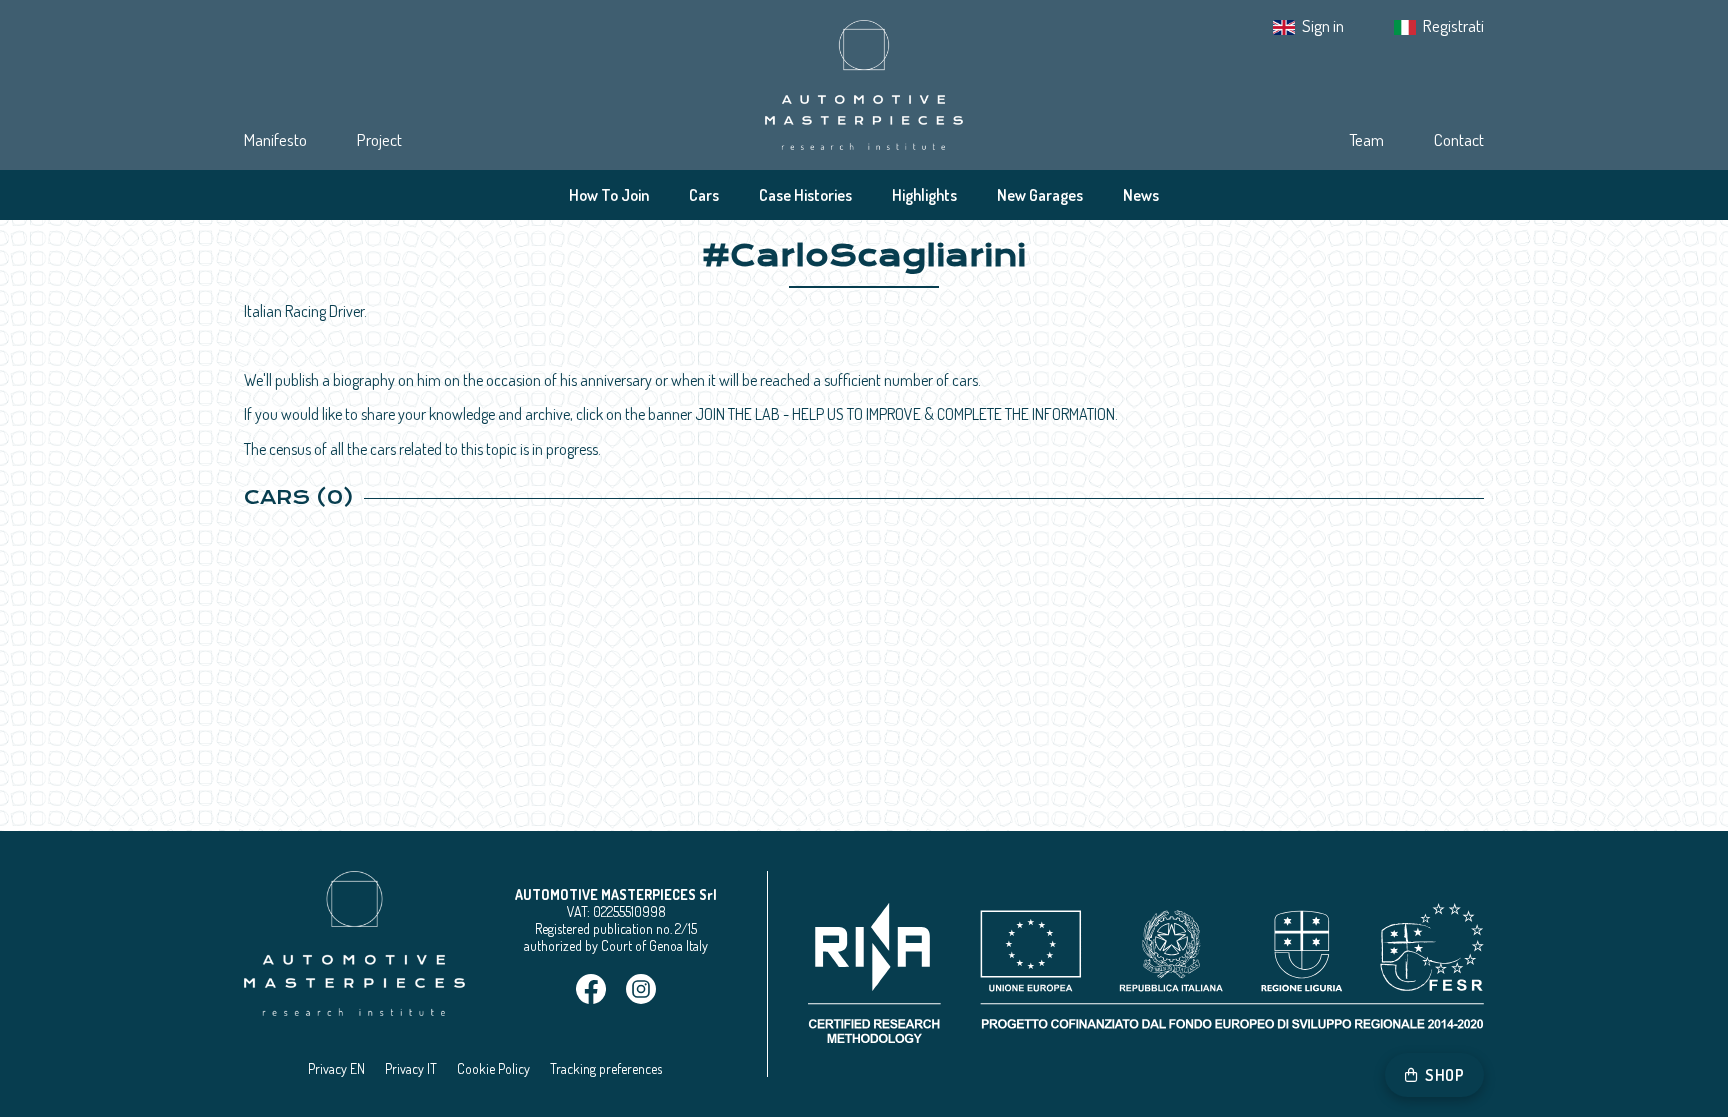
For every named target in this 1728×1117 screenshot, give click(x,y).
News (1141, 195)
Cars (704, 195)
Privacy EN (336, 1068)
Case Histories (805, 195)
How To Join (609, 195)
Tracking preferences (606, 1068)
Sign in (1323, 25)
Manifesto (275, 139)
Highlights (924, 195)
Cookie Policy (493, 1068)
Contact (1459, 139)
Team (1366, 139)
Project (379, 139)
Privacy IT (411, 1068)
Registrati (1453, 25)
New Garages (1040, 195)
